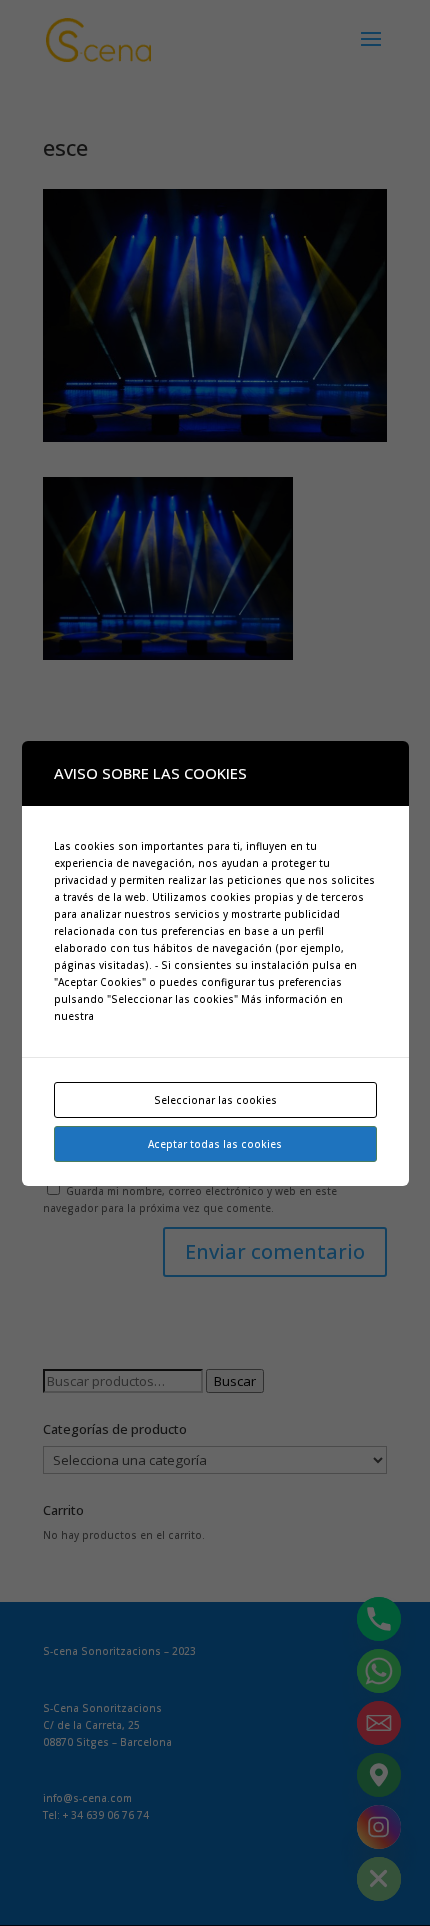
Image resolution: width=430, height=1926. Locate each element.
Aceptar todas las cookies (215, 1144)
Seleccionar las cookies (215, 1100)
